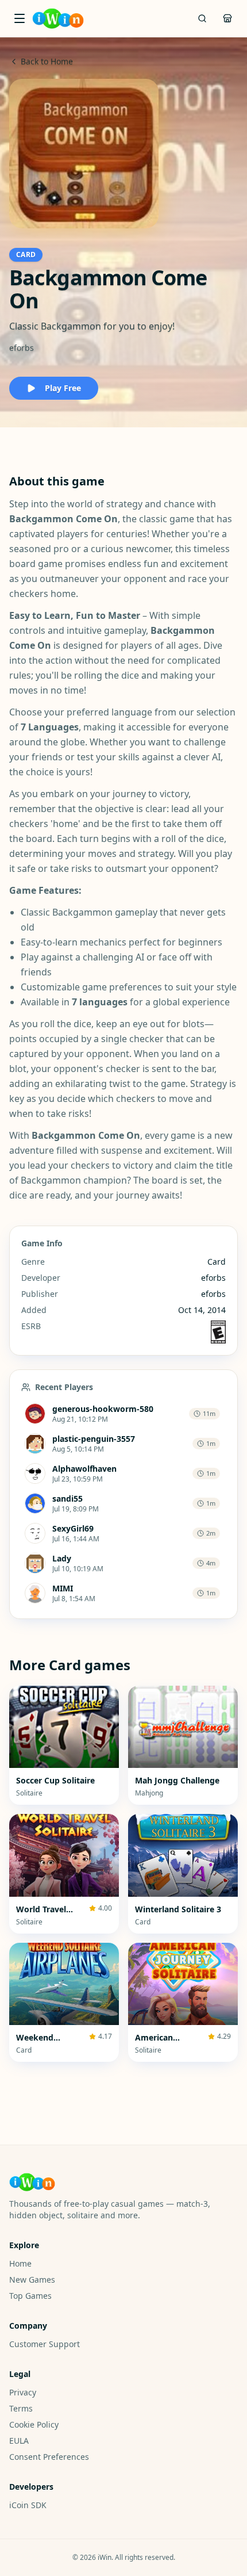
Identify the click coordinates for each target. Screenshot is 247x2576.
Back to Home (47, 61)
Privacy (23, 2392)
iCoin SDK (28, 2505)
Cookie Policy (34, 2424)
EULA (19, 2441)
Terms (21, 2408)
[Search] (202, 18)
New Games (32, 2280)
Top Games (30, 2296)
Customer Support (45, 2344)
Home (20, 2263)
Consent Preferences (49, 2457)
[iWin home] (58, 18)
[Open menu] (20, 18)
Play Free (63, 388)
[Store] (227, 18)
